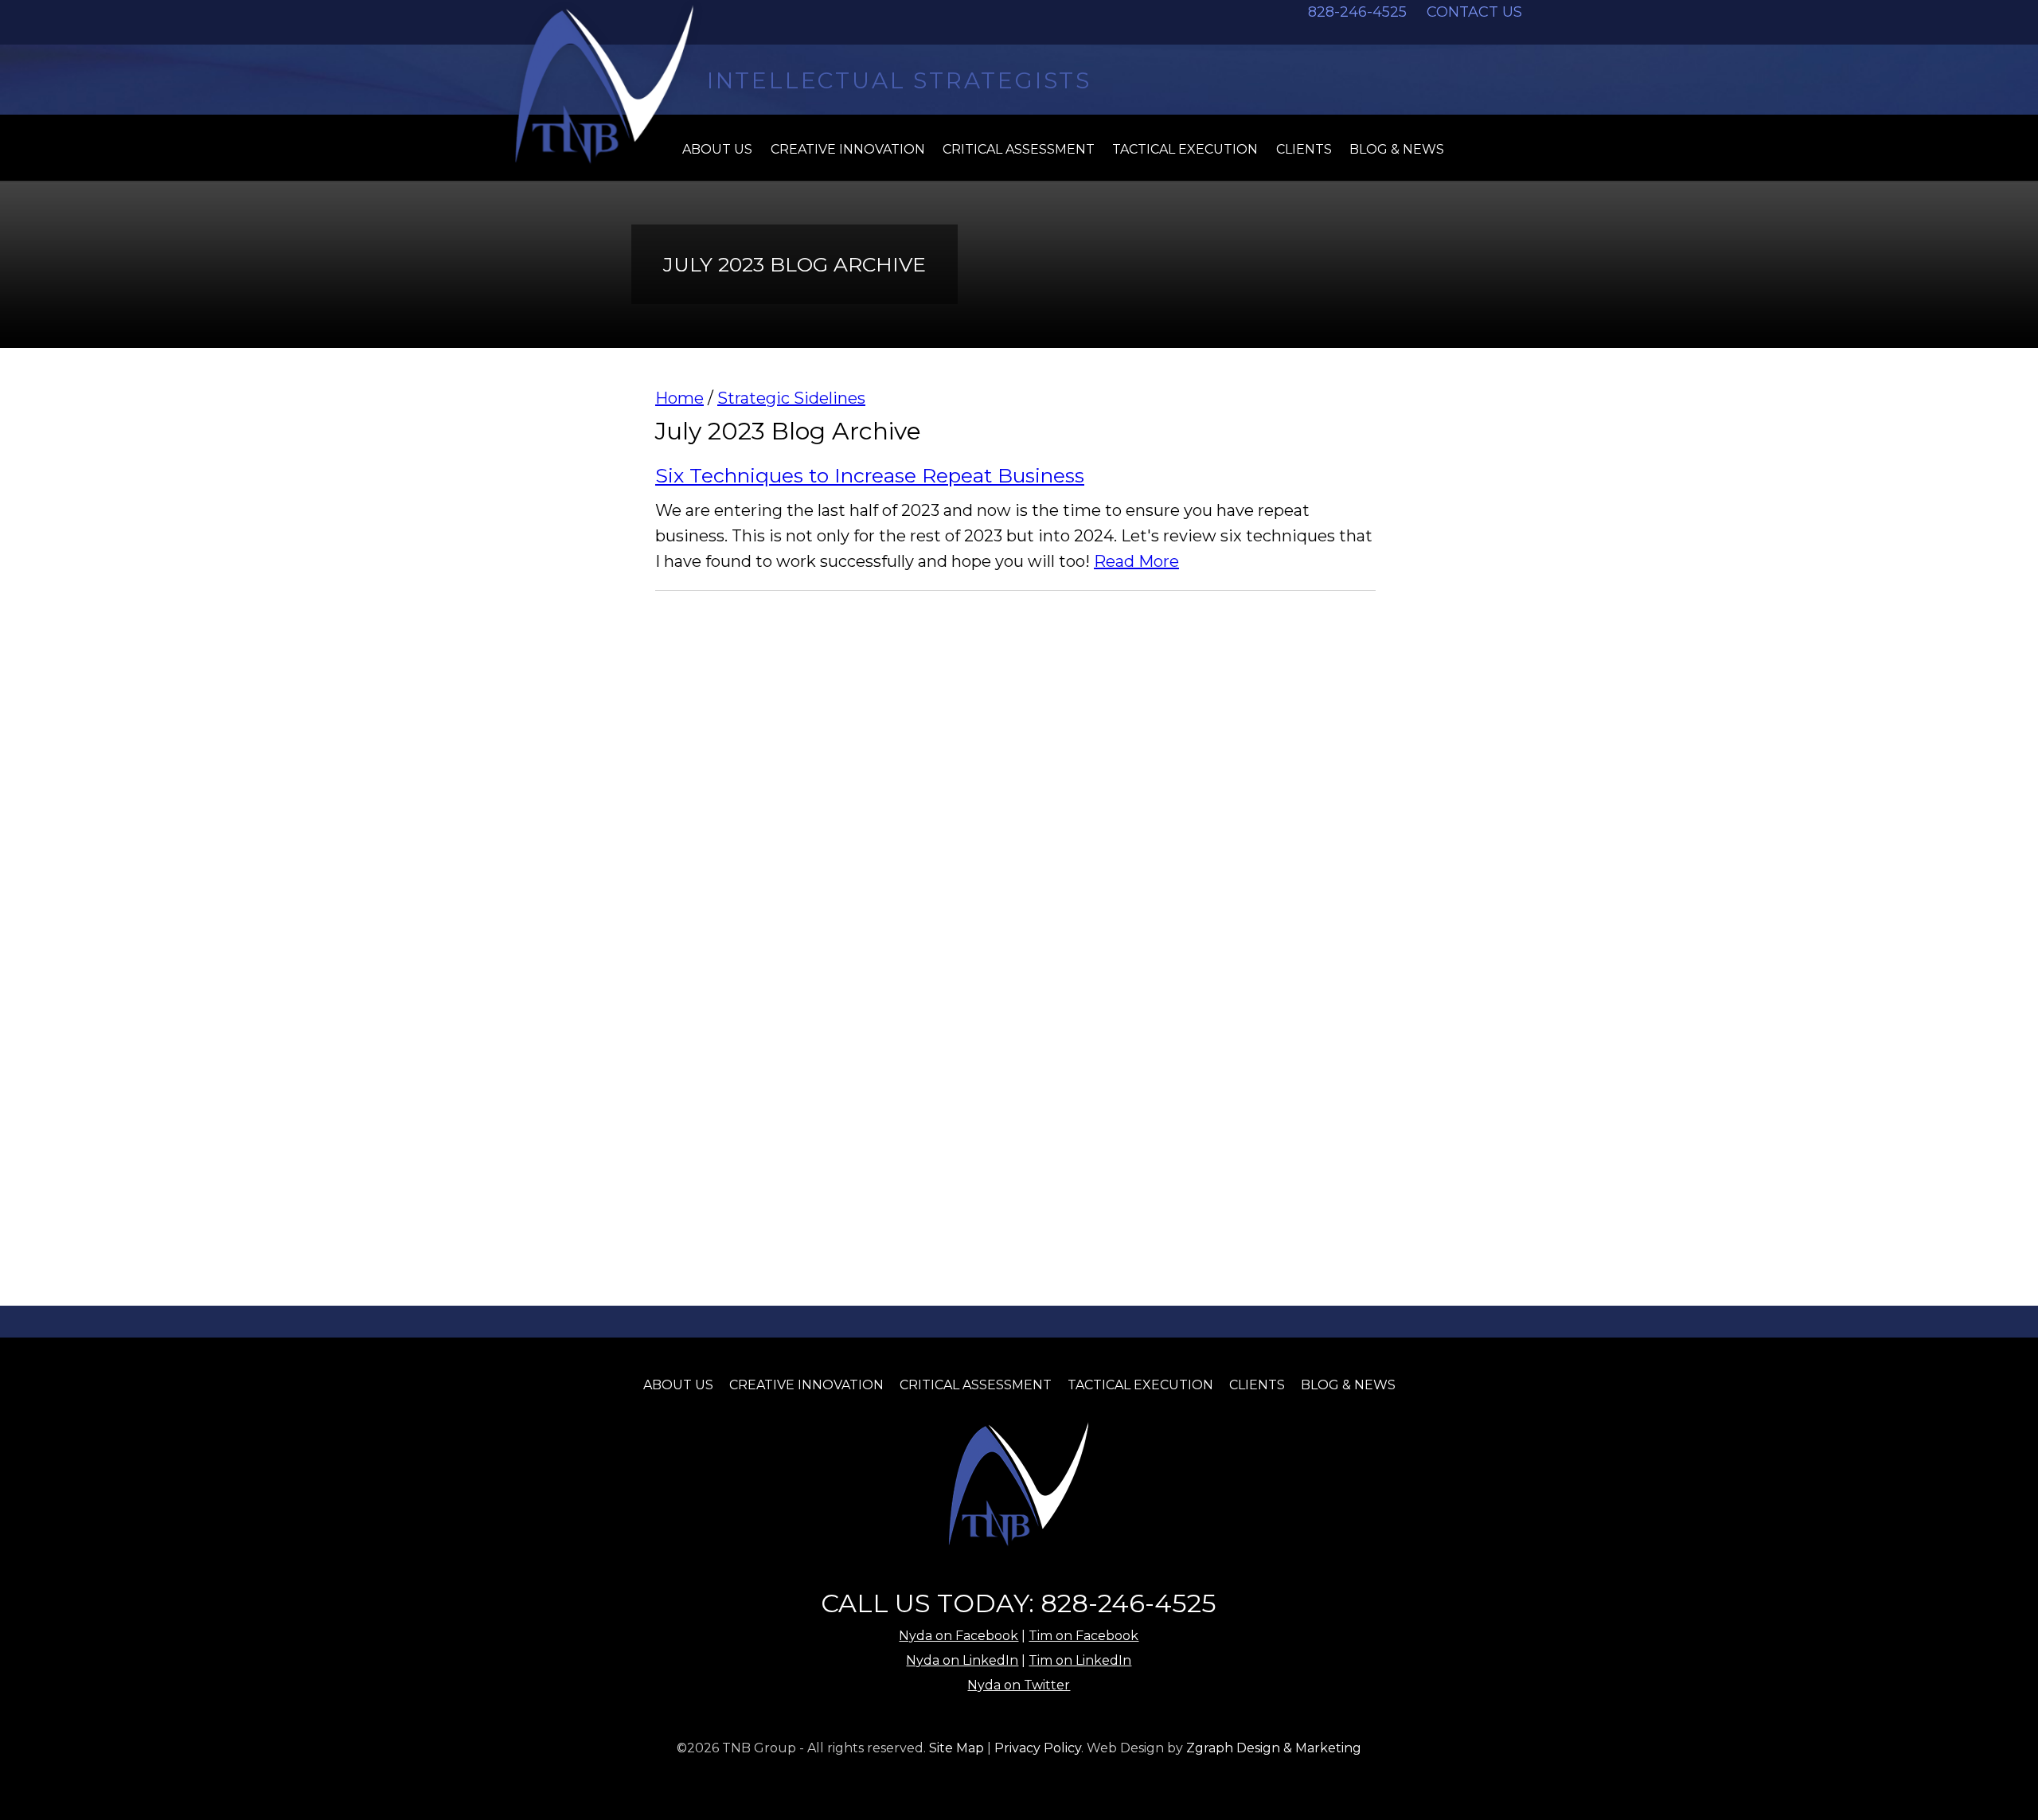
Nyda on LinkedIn (962, 1660)
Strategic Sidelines (791, 398)
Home (679, 398)
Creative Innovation (848, 149)
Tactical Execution (1185, 149)
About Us (678, 1385)
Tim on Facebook (1083, 1636)
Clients (1304, 149)
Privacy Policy (1038, 1748)
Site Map (957, 1748)
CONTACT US (1474, 12)
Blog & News (1397, 149)
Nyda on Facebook (958, 1636)
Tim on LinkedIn (1080, 1660)
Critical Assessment (1019, 149)
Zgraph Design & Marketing (1274, 1748)
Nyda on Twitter (1019, 1685)
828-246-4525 (1357, 12)
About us (717, 149)
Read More (1136, 561)
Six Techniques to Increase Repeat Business (870, 475)
